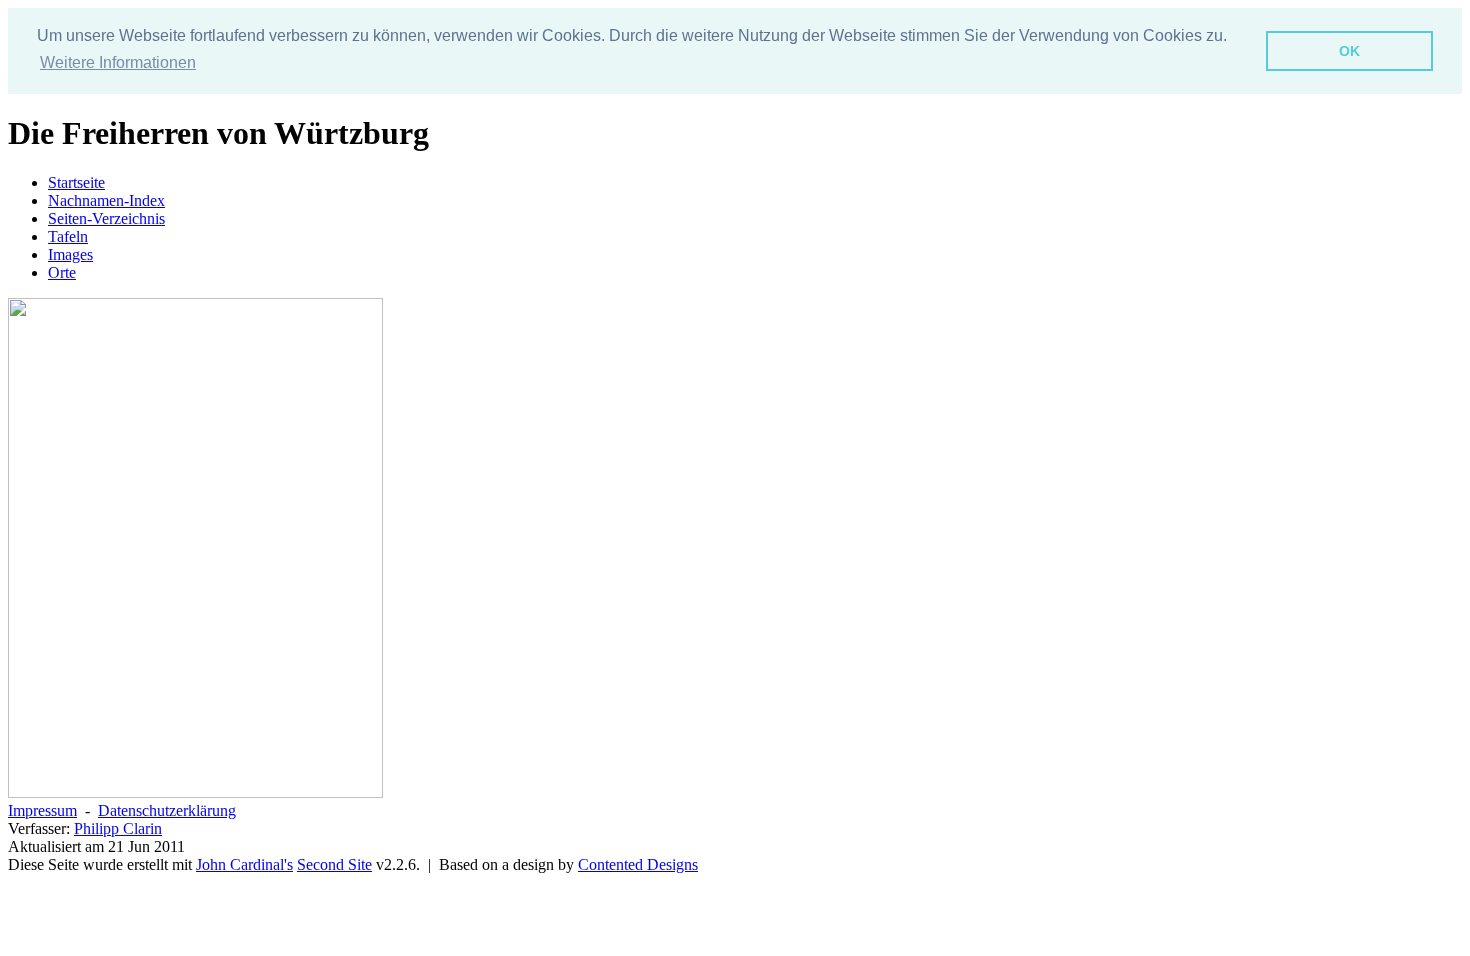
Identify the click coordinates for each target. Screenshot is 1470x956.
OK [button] (1349, 51)
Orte (62, 272)
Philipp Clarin (118, 828)
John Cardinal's (244, 864)
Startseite (76, 182)
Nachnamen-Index (106, 200)
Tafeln (68, 236)
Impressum (42, 810)
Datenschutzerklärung (167, 810)
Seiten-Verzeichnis (106, 218)
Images (70, 254)
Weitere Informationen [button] (118, 62)
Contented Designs (638, 864)
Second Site (334, 864)
